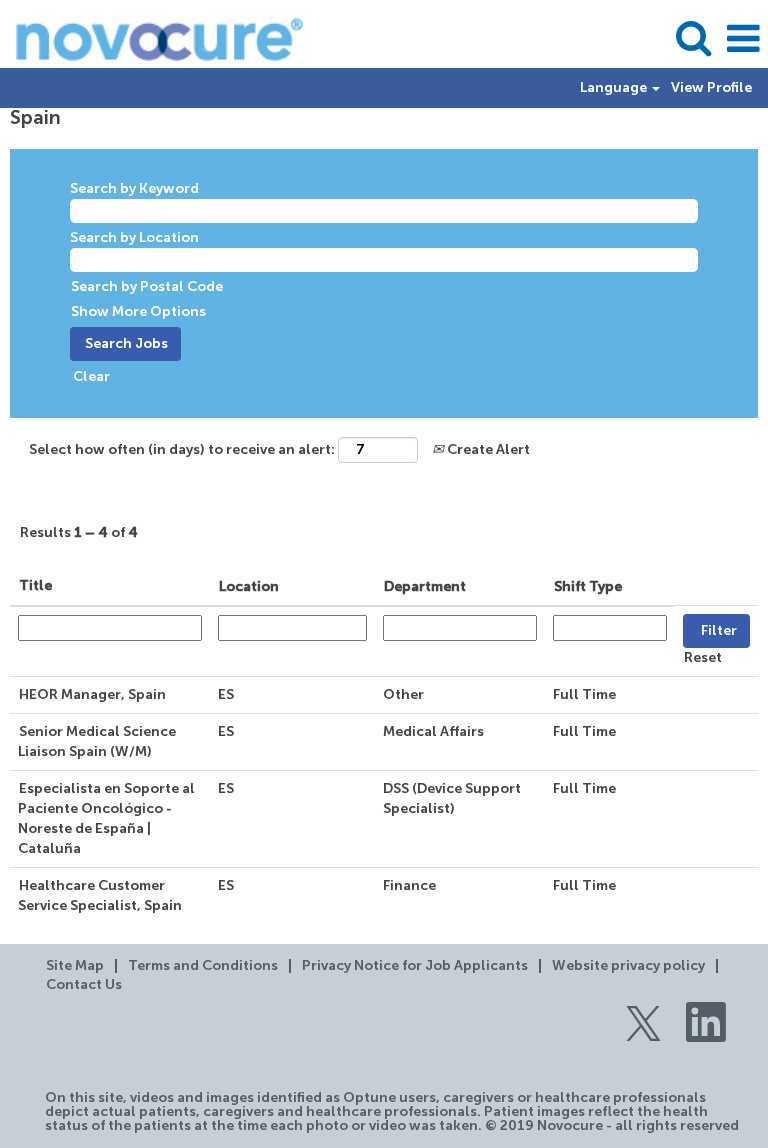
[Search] (693, 38)
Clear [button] (91, 377)
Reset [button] (703, 658)
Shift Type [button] (588, 587)
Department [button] (425, 587)
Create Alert (487, 450)
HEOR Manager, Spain (92, 695)
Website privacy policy (628, 966)
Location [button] (249, 587)
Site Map (75, 966)
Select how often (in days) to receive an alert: (182, 450)
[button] (743, 39)
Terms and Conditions (203, 966)
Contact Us (84, 985)
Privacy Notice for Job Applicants (415, 966)
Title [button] (35, 586)
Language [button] (615, 88)
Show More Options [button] (138, 312)
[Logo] (152, 39)
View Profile (711, 88)
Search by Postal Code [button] (147, 287)
